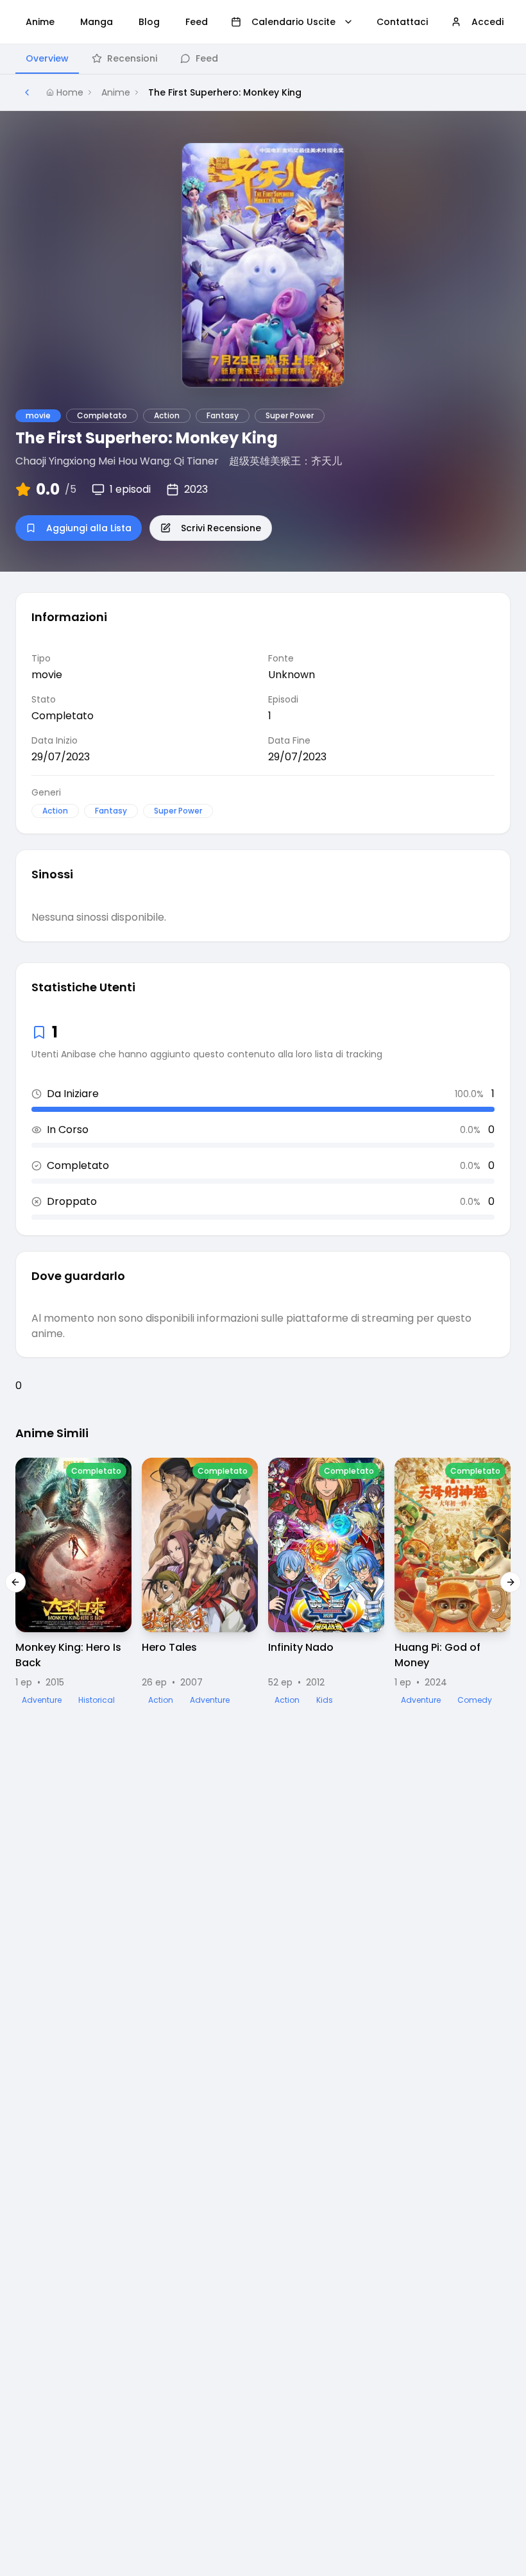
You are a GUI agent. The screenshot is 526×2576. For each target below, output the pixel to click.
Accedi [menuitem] (488, 22)
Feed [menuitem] (197, 22)
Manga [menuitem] (97, 22)
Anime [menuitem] (40, 22)
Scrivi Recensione (221, 528)
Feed (207, 58)
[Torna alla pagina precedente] (27, 92)
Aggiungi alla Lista (89, 528)
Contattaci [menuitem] (402, 22)
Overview (47, 58)
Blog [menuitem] (149, 22)
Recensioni (132, 58)
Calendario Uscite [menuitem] (293, 22)
